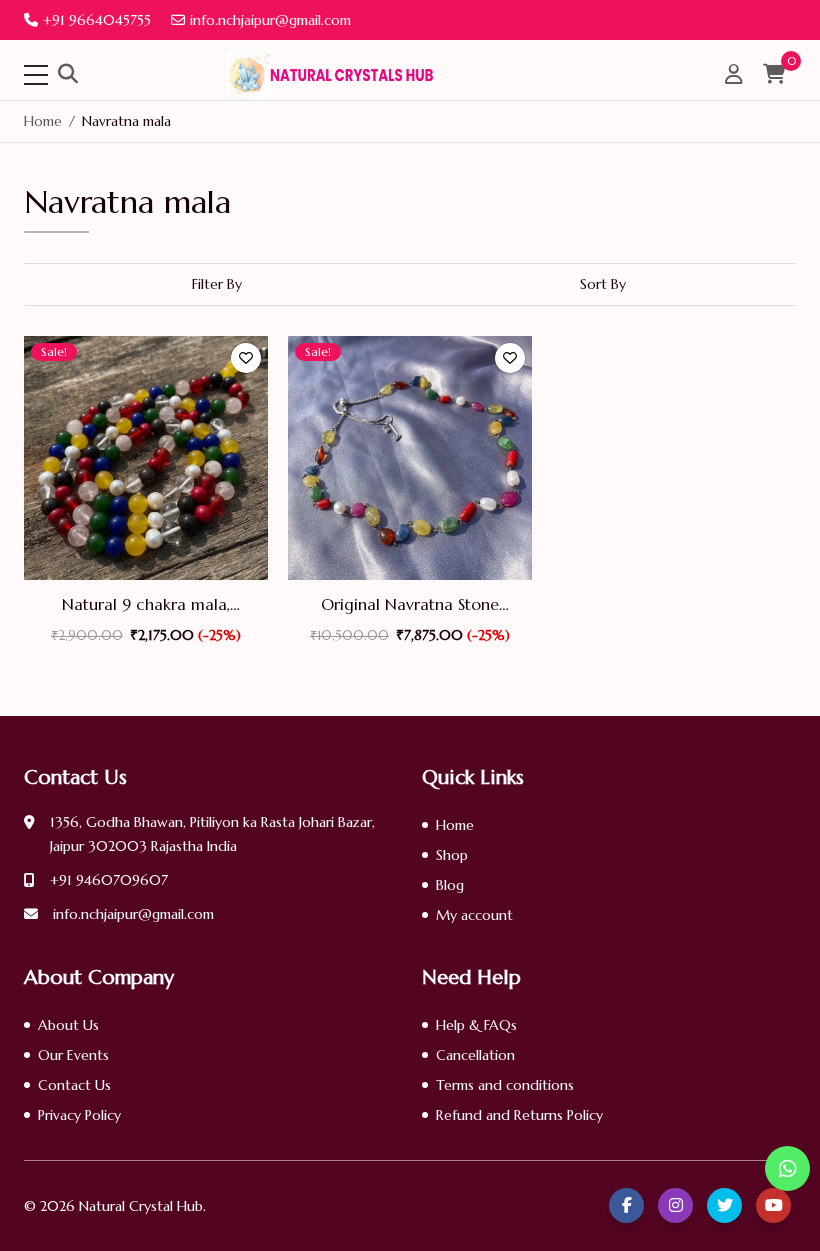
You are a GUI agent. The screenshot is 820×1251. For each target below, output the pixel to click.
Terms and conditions (505, 1085)
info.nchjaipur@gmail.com (270, 20)
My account (474, 915)
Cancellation (475, 1055)
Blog (450, 885)
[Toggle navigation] (36, 75)
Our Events (73, 1055)
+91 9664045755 (97, 20)
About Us (68, 1025)
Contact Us (74, 1085)
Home (455, 825)
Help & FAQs (476, 1025)
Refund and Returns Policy (519, 1115)
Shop (452, 855)
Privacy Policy (79, 1115)
